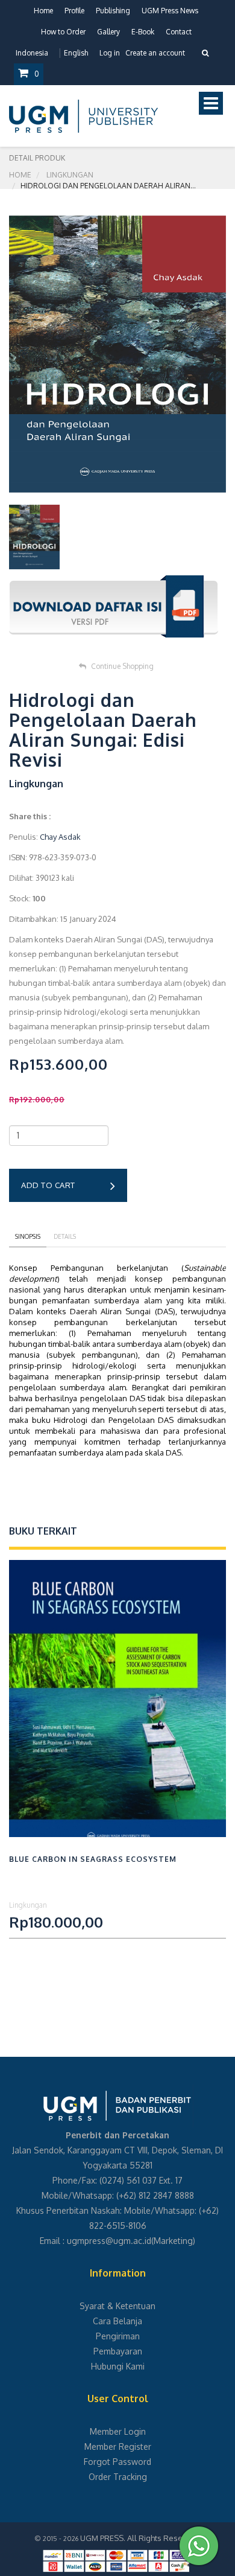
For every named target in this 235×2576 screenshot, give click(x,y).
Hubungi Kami (118, 2366)
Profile (74, 11)
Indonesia (32, 53)
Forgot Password (117, 2462)
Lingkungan (70, 175)
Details (65, 1236)
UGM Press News (170, 11)
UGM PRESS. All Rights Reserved (140, 2538)
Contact (179, 32)
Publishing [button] (113, 11)
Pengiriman (118, 2336)
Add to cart (48, 1185)
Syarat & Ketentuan (117, 2306)
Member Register (118, 2447)
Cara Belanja (117, 2321)
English (76, 53)
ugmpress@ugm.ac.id (109, 2241)
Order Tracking (118, 2477)
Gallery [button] (108, 32)
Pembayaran (118, 2351)
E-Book (143, 32)
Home (43, 11)
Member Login (118, 2431)
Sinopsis (28, 1236)
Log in (110, 53)
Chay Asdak (60, 837)
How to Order (63, 32)
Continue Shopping (122, 666)
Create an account (155, 53)
